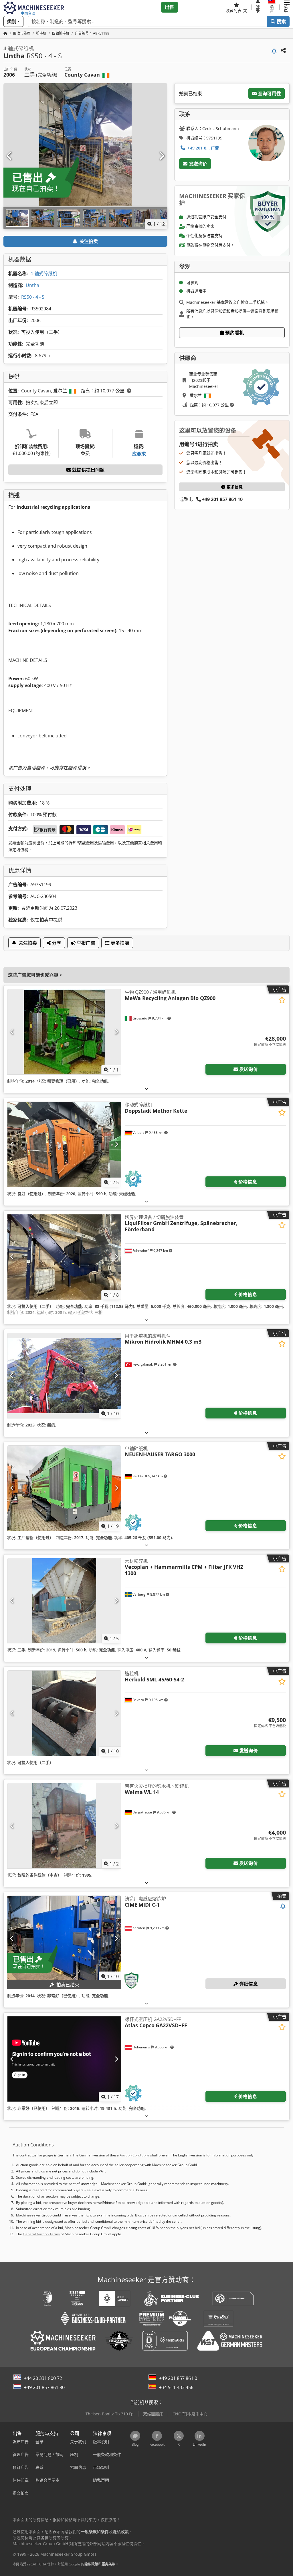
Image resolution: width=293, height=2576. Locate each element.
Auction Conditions (134, 2155)
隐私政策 (91, 2564)
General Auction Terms (41, 2234)
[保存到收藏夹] (282, 1000)
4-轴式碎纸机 (44, 274)
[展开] (146, 1089)
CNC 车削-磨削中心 (190, 2414)
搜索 (281, 21)
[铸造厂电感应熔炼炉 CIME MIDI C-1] (64, 1938)
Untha (32, 285)
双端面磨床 (153, 2414)
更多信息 (234, 487)
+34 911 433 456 (176, 2387)
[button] (287, 7)
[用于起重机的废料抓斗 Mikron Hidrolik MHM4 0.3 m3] (64, 1376)
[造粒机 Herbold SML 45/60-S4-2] (64, 1713)
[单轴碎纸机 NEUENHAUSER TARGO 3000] (64, 1488)
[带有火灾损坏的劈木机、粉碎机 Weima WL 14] (64, 1826)
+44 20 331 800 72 (43, 2378)
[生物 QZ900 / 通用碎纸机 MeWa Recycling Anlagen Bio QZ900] (64, 1032)
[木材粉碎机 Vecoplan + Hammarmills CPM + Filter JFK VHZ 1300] (64, 1601)
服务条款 (108, 2564)
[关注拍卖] (274, 52)
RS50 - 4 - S (33, 297)
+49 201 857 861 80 (44, 2387)
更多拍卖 (119, 943)
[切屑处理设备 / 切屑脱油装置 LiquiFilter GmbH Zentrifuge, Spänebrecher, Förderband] (64, 1257)
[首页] (5, 33)
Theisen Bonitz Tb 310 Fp (110, 2414)
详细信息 (248, 1984)
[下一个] (161, 156)
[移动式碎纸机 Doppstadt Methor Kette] (64, 1144)
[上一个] (9, 156)
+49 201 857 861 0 (178, 2378)
